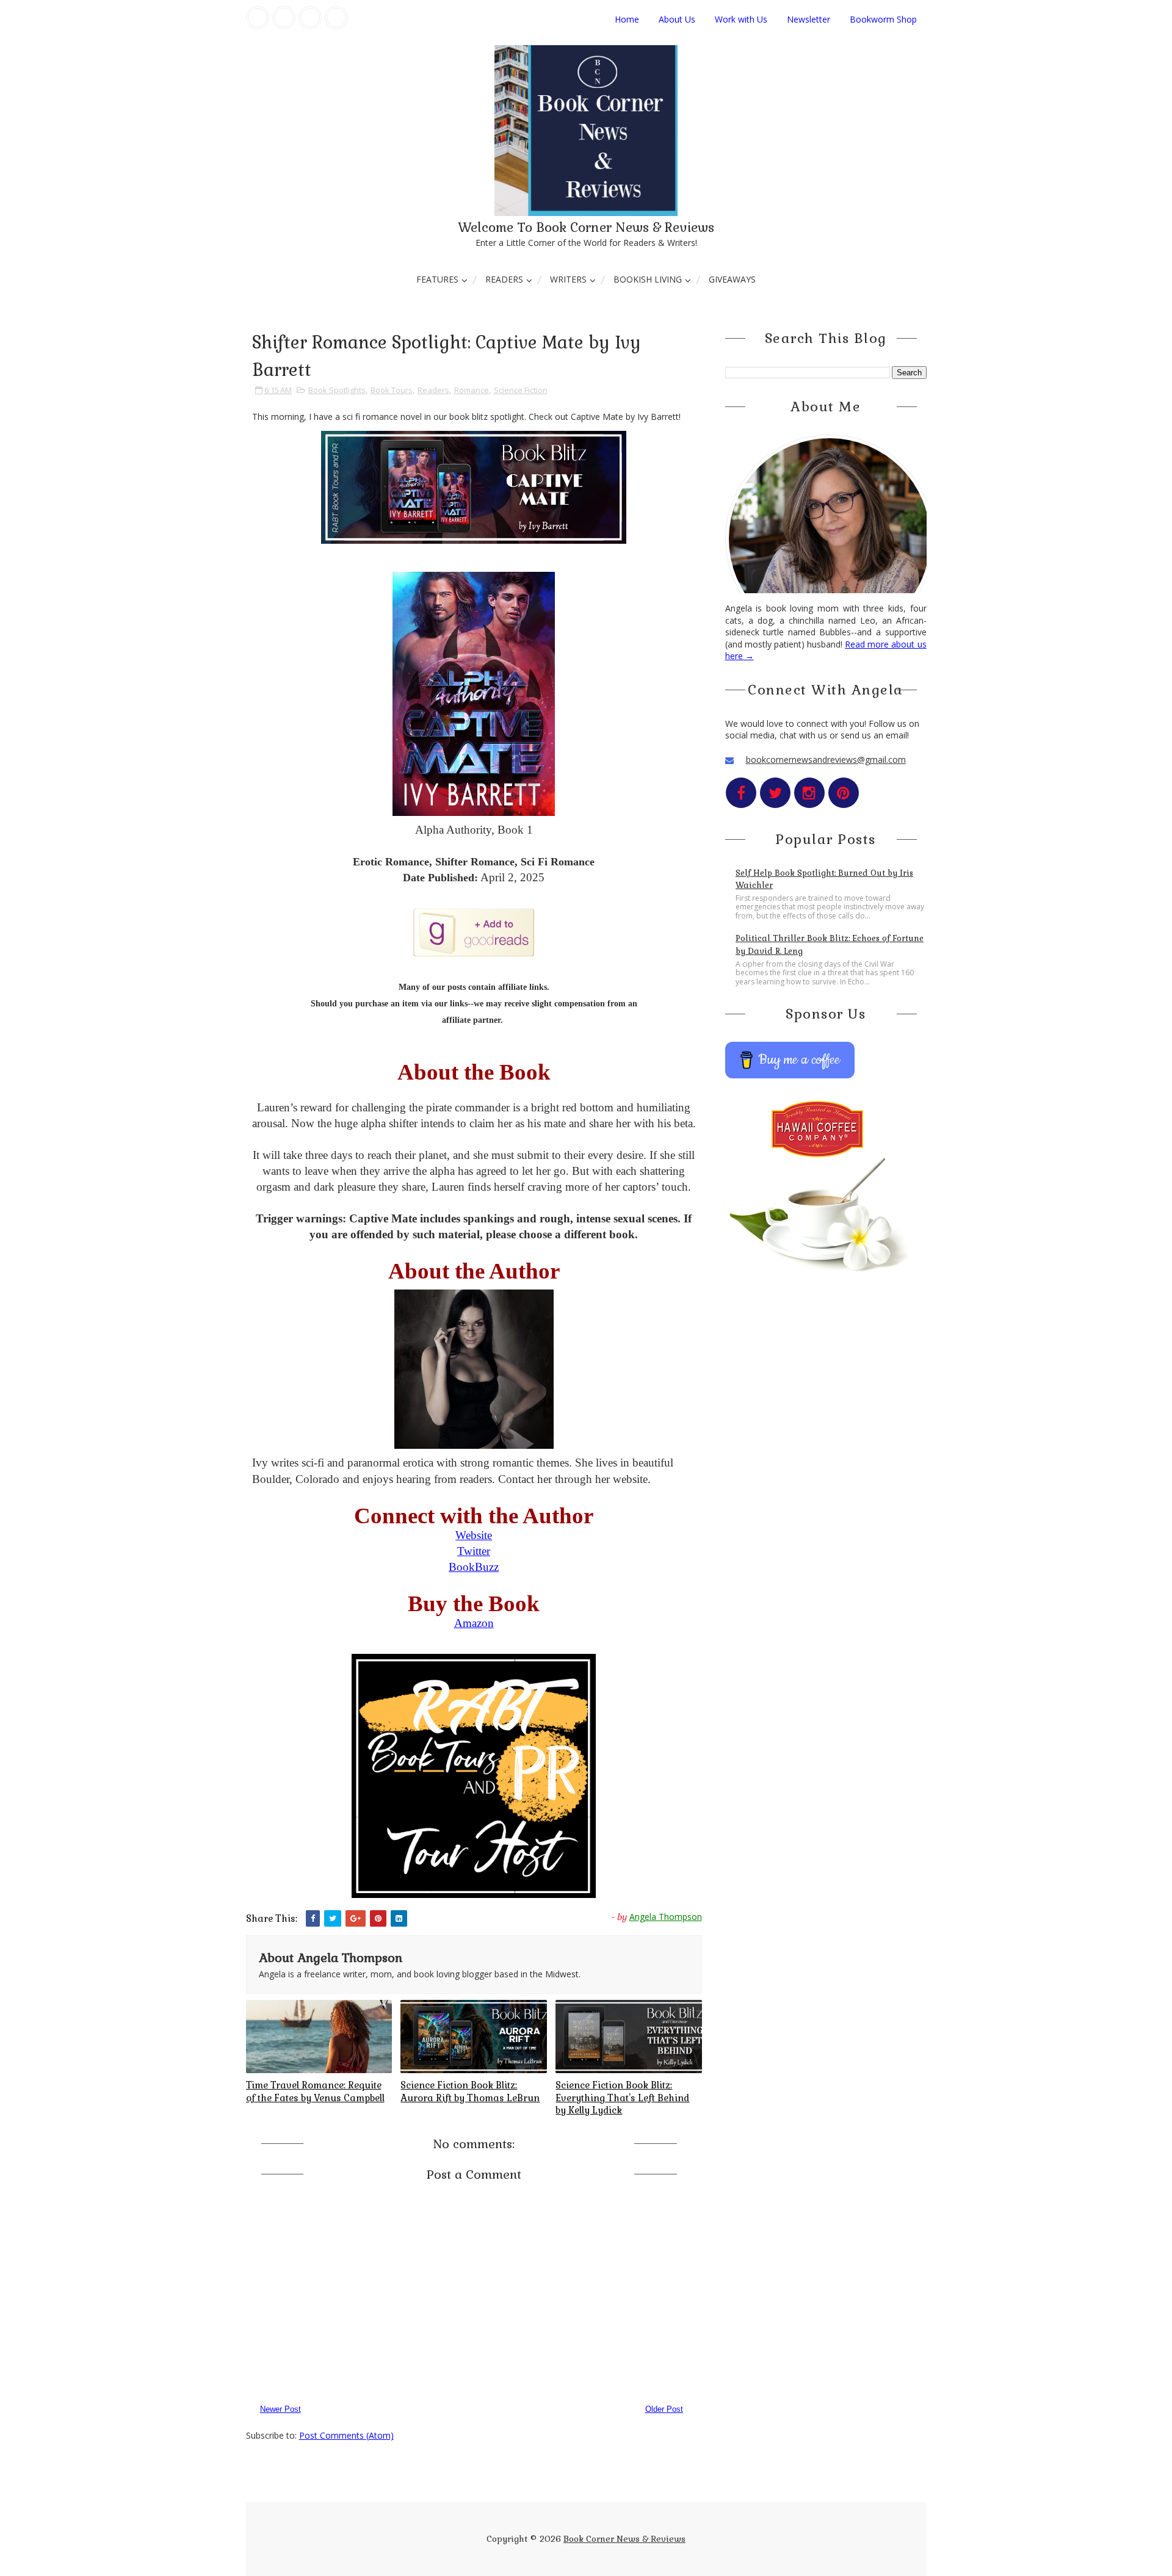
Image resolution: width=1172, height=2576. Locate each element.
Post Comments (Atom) (346, 2435)
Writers (568, 279)
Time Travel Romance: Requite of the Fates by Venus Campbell (315, 2091)
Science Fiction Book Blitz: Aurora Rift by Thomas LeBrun (470, 2091)
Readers (504, 279)
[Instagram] (310, 18)
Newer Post (280, 2409)
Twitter (474, 1551)
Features (437, 279)
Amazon (474, 1623)
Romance (472, 390)
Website (474, 1535)
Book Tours (392, 390)
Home (627, 19)
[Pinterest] (336, 18)
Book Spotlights (337, 390)
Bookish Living (648, 279)
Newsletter (808, 19)
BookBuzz (474, 1567)
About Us (677, 19)
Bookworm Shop (883, 19)
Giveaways (732, 279)
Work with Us (741, 19)
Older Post (664, 2409)
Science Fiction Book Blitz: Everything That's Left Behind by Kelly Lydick (622, 2098)
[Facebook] (258, 18)
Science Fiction (521, 390)
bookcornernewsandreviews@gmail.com (826, 759)
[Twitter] (284, 18)
